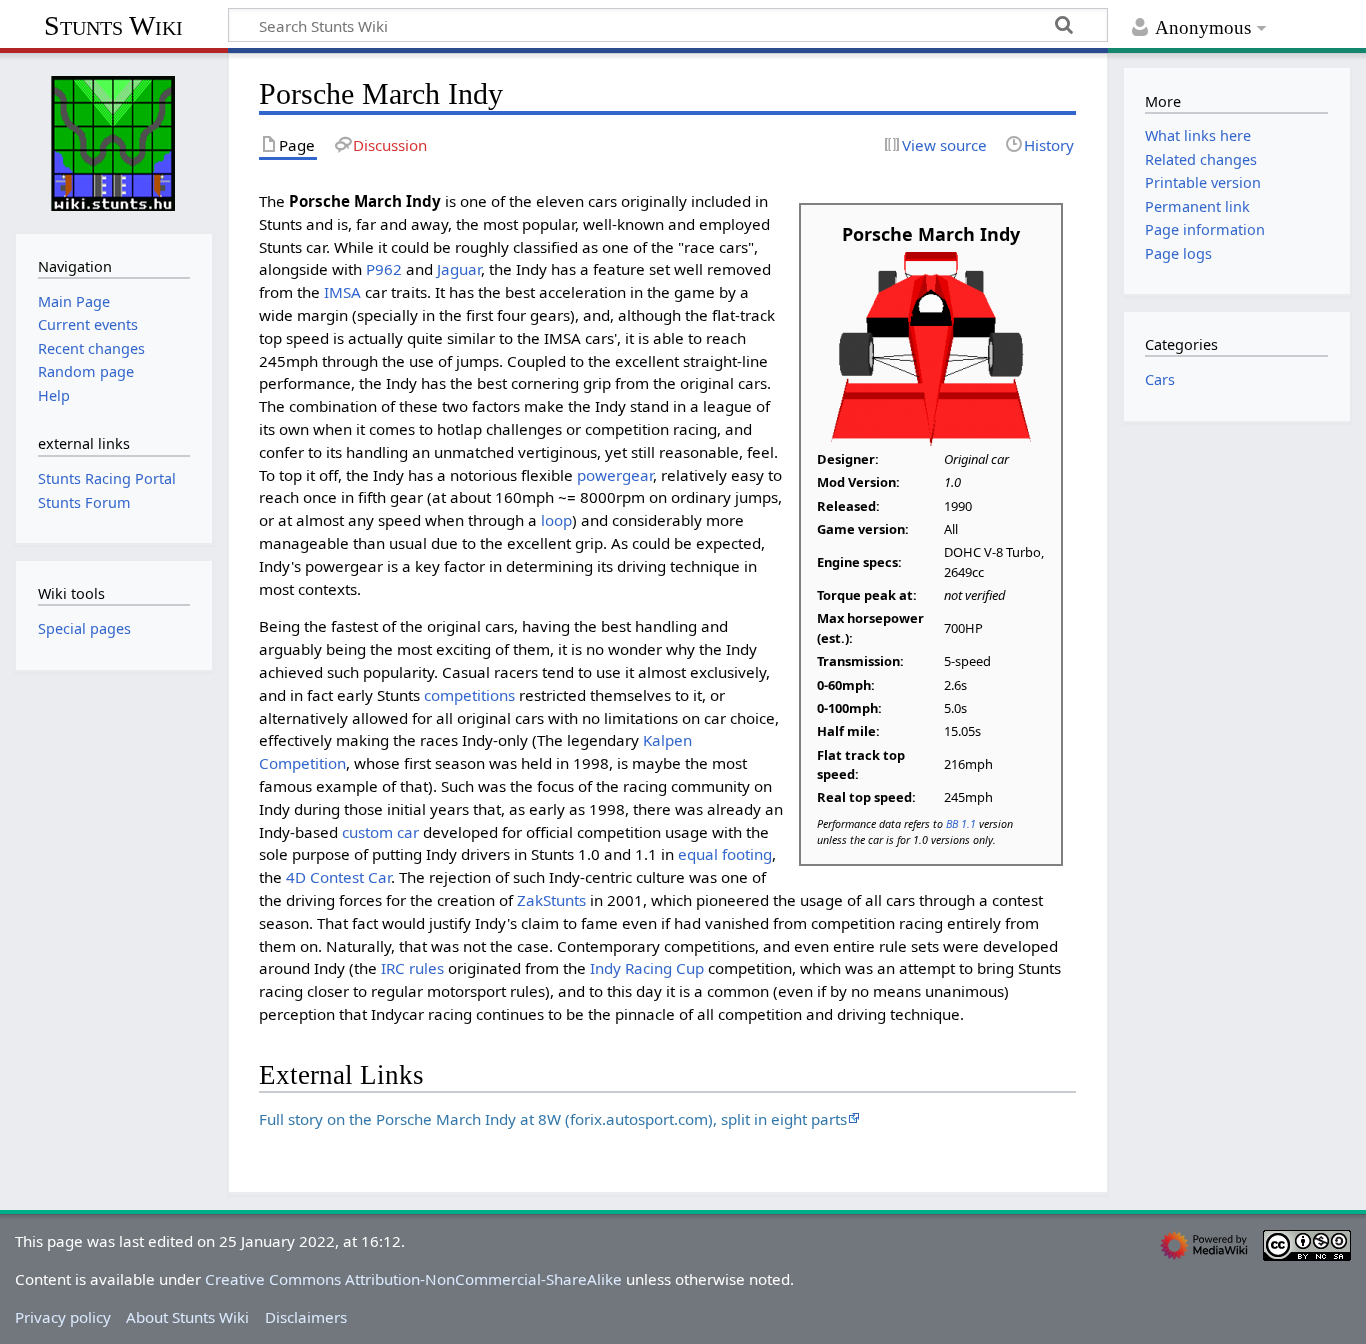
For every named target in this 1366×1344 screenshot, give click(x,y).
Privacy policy (63, 1317)
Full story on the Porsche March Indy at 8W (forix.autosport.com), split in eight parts (553, 1119)
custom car (380, 832)
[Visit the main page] (114, 141)
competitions (469, 695)
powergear (615, 475)
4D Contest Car (338, 877)
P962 (384, 269)
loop (556, 520)
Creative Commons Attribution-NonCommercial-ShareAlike (413, 1279)
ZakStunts (551, 900)
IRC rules (412, 968)
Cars (1160, 379)
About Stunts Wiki (187, 1317)
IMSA (342, 292)
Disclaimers (306, 1317)
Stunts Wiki (113, 25)
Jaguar (459, 269)
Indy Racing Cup (647, 968)
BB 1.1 (961, 823)
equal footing (725, 854)
